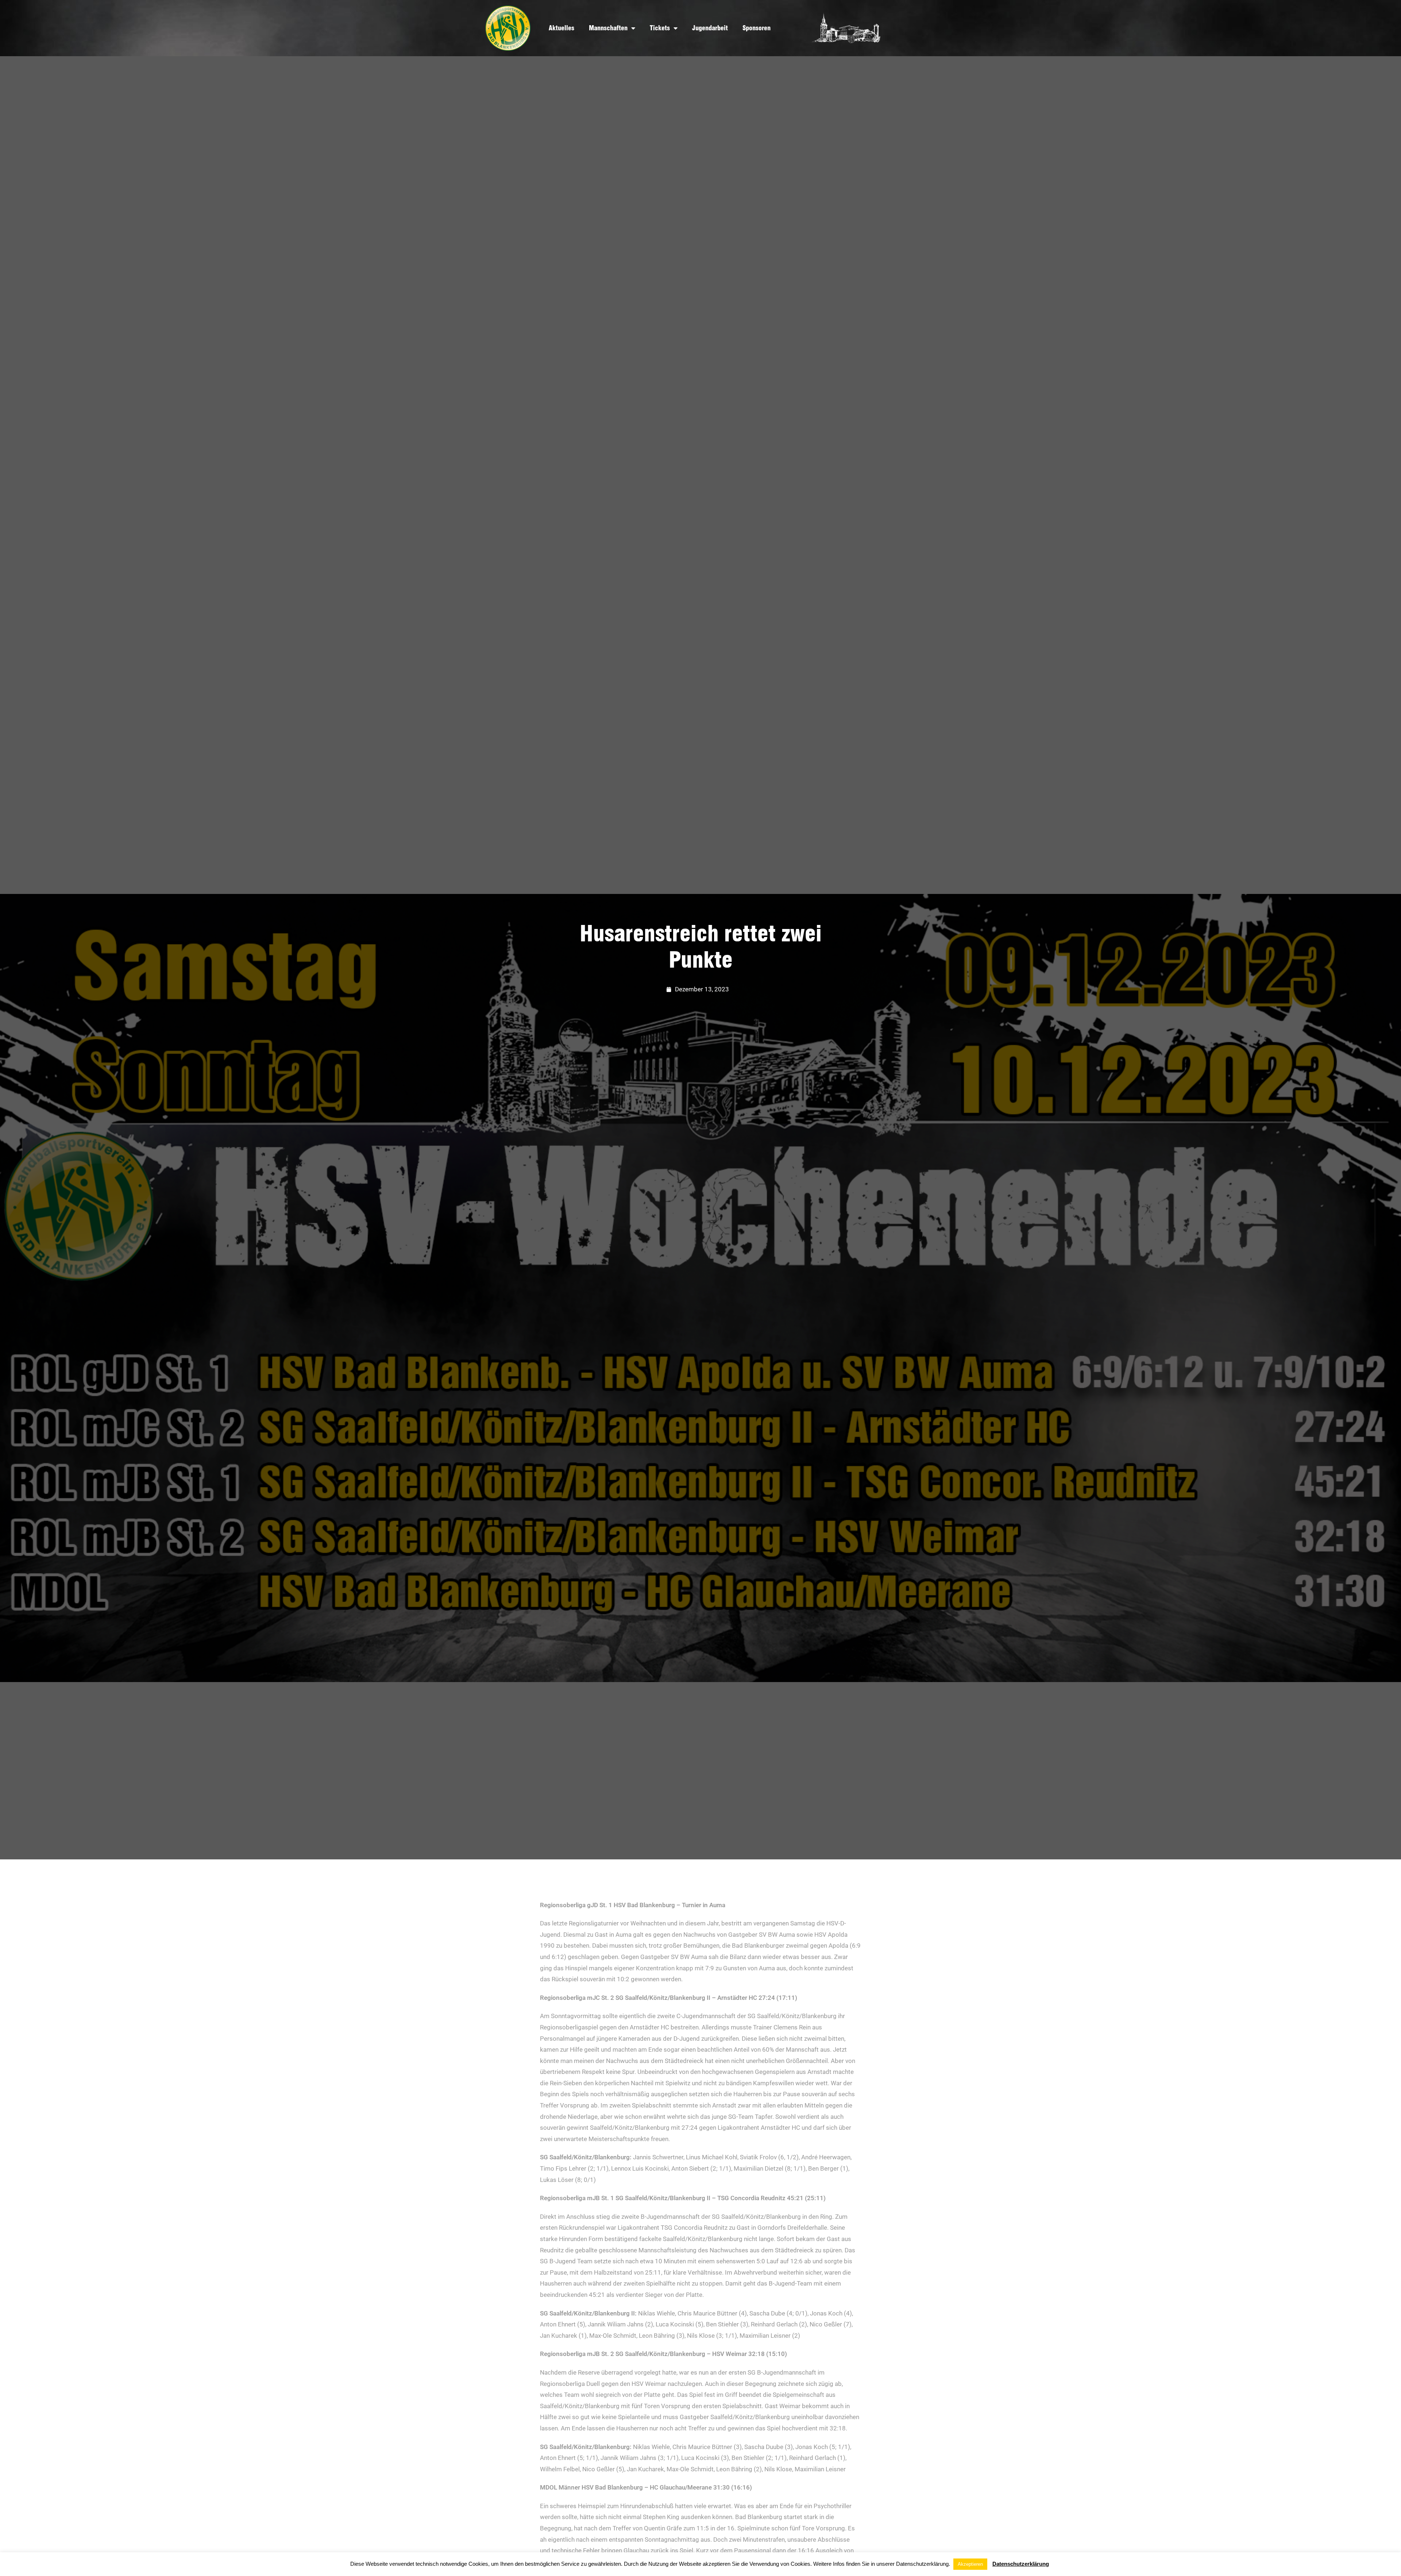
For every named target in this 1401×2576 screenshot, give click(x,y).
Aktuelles (561, 28)
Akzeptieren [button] (970, 2564)
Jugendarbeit (710, 28)
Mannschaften (608, 28)
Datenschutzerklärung (1021, 2564)
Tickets (660, 28)
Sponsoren (757, 28)
